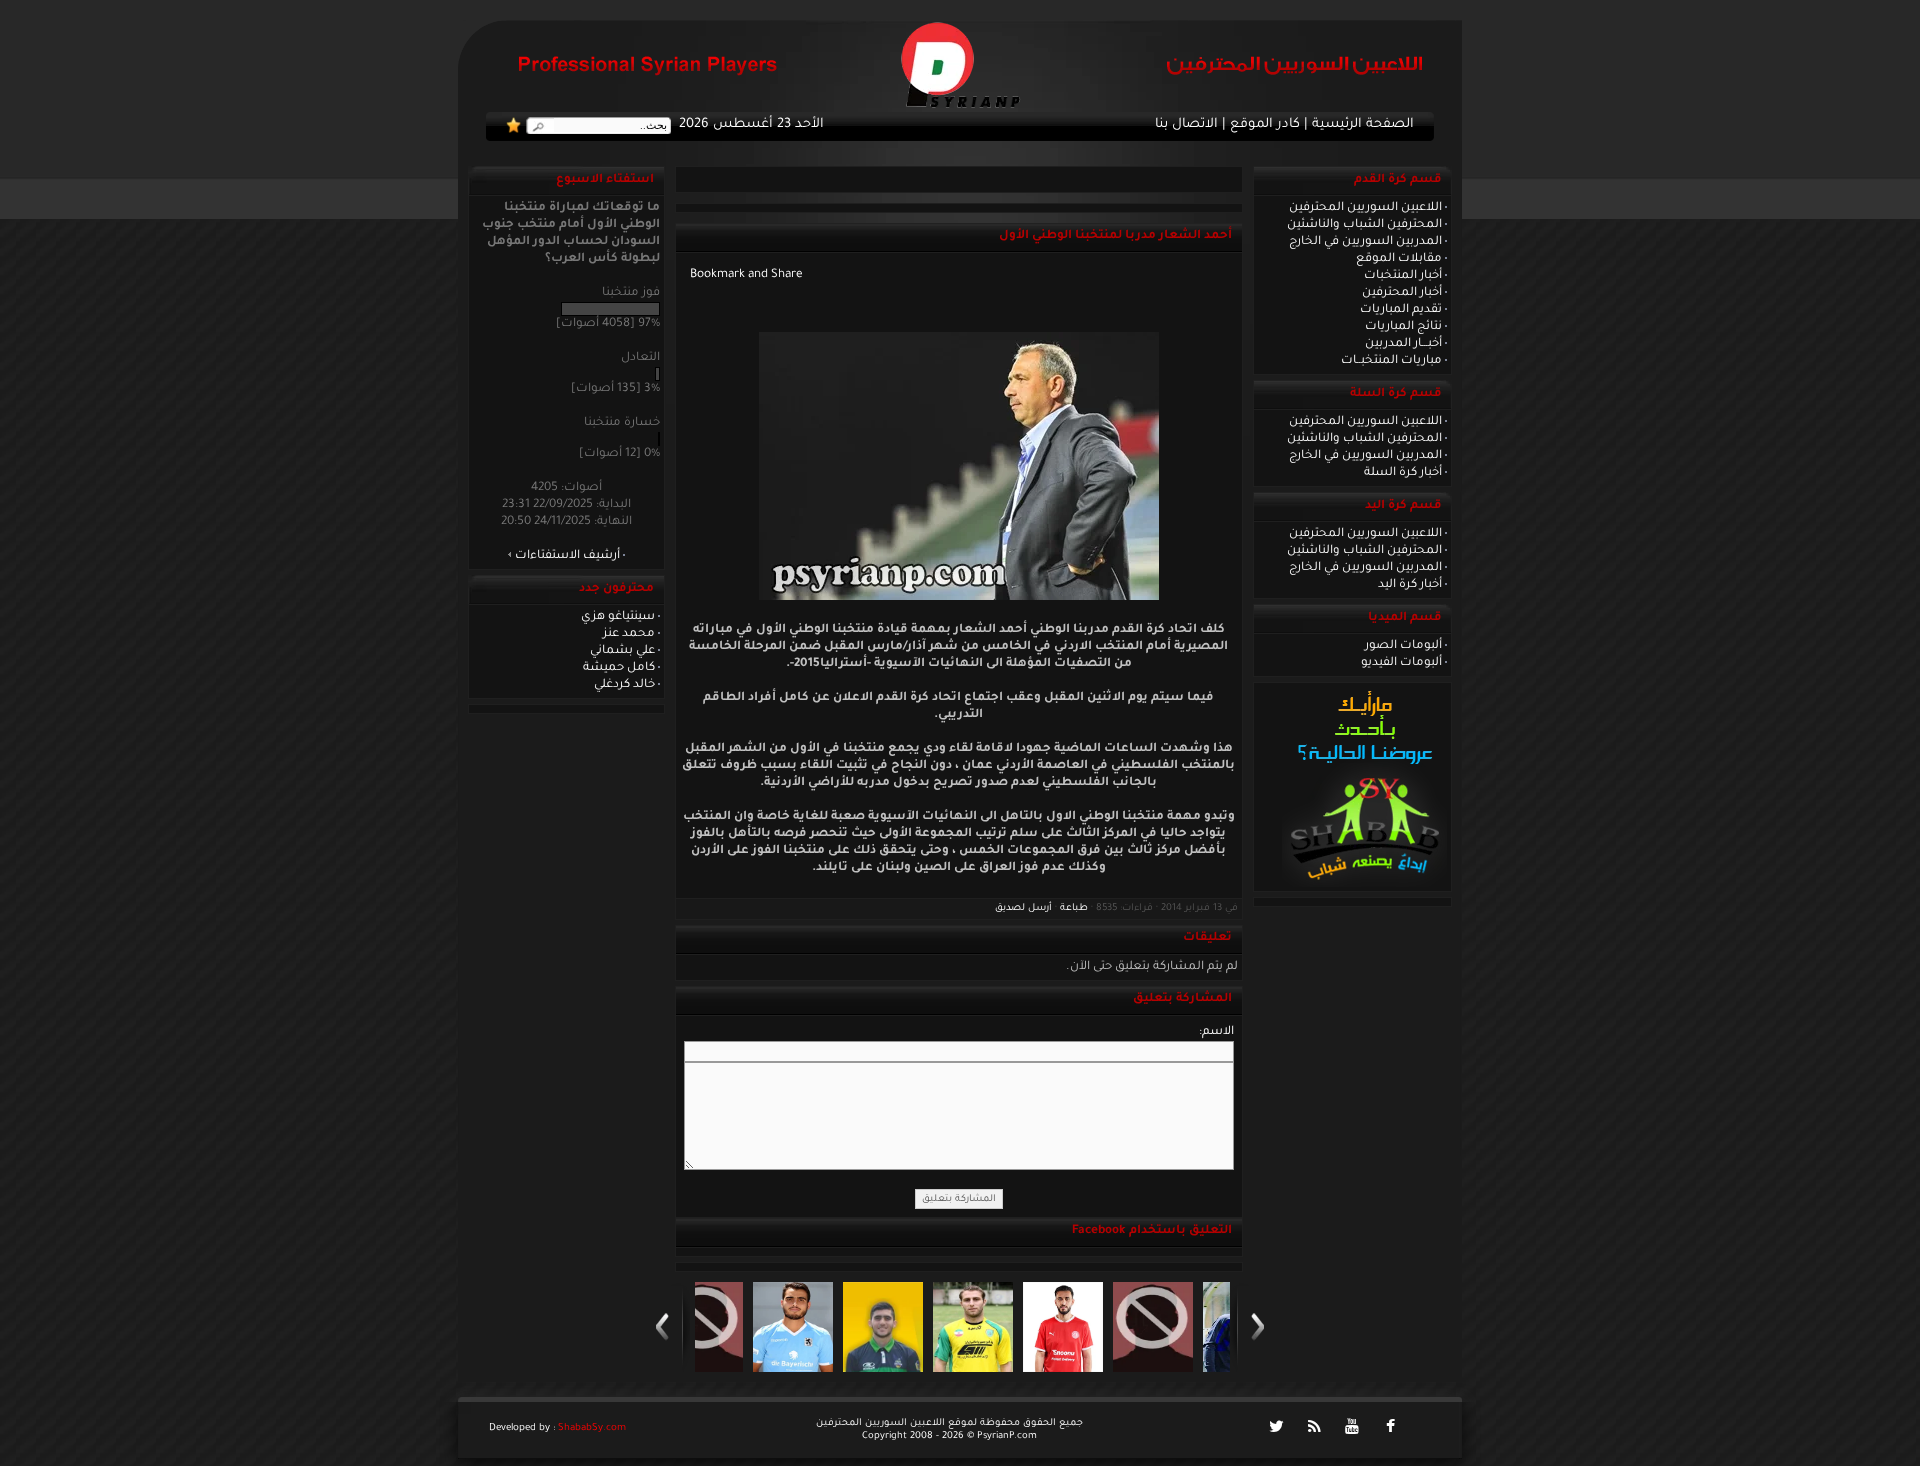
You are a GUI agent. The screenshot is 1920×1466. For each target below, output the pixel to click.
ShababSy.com (592, 1428)
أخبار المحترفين (1402, 293)
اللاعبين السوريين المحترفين (1365, 208)
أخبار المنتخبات (1403, 276)
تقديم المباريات (1401, 310)
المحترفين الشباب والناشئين (1364, 225)
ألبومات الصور (1403, 646)
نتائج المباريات (1403, 327)
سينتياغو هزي (618, 617)
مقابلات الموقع (1399, 259)
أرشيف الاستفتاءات (567, 556)
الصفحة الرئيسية (1363, 125)
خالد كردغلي (624, 685)
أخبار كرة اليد (1410, 585)
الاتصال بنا (1186, 125)
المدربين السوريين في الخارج (1365, 242)
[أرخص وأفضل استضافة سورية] (1364, 885)
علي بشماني (622, 651)
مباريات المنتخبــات (1391, 361)
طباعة (1074, 908)
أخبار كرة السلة (1403, 473)
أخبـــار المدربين (1403, 344)
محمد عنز (629, 634)
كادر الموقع (1265, 125)
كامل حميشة (619, 668)
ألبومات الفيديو (1401, 663)
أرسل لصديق (1023, 908)
